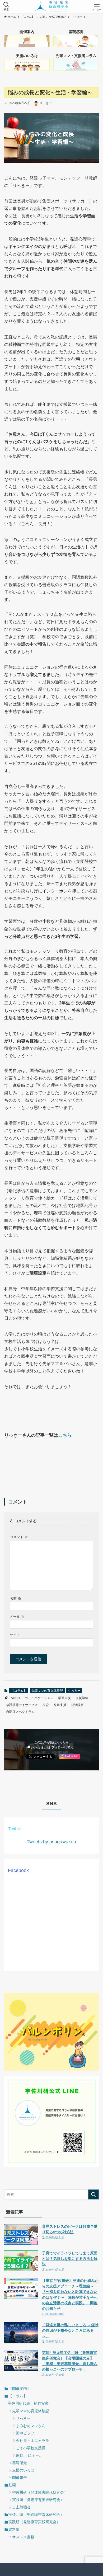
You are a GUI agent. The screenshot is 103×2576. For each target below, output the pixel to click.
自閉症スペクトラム (20, 1712)
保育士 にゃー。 (29, 2455)
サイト (15, 1635)
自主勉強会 (21, 2507)
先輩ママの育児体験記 (47, 1691)
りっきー (74, 1691)
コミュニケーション (39, 1698)
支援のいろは (23, 2470)
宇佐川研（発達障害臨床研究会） (40, 2492)
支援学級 (82, 1698)
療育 (46, 1705)
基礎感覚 (20, 2463)
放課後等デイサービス (22, 1705)
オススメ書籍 (23, 2537)
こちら (65, 1435)
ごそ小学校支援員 (31, 2448)
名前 (15, 1599)
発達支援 (60, 1705)
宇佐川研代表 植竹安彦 (28, 2403)
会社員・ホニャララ (32, 2441)
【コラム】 (19, 1691)
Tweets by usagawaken (51, 1842)
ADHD (15, 1698)
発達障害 (77, 1705)
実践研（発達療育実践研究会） (38, 2500)
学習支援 (64, 1698)
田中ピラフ (25, 2433)
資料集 (14, 2530)
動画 (12, 2485)
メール (17, 1617)
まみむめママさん (31, 2426)
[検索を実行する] (93, 2194)
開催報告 (20, 2478)
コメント (19, 1537)
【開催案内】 (20, 2389)
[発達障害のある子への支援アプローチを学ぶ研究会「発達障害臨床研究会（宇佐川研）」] (52, 6)
